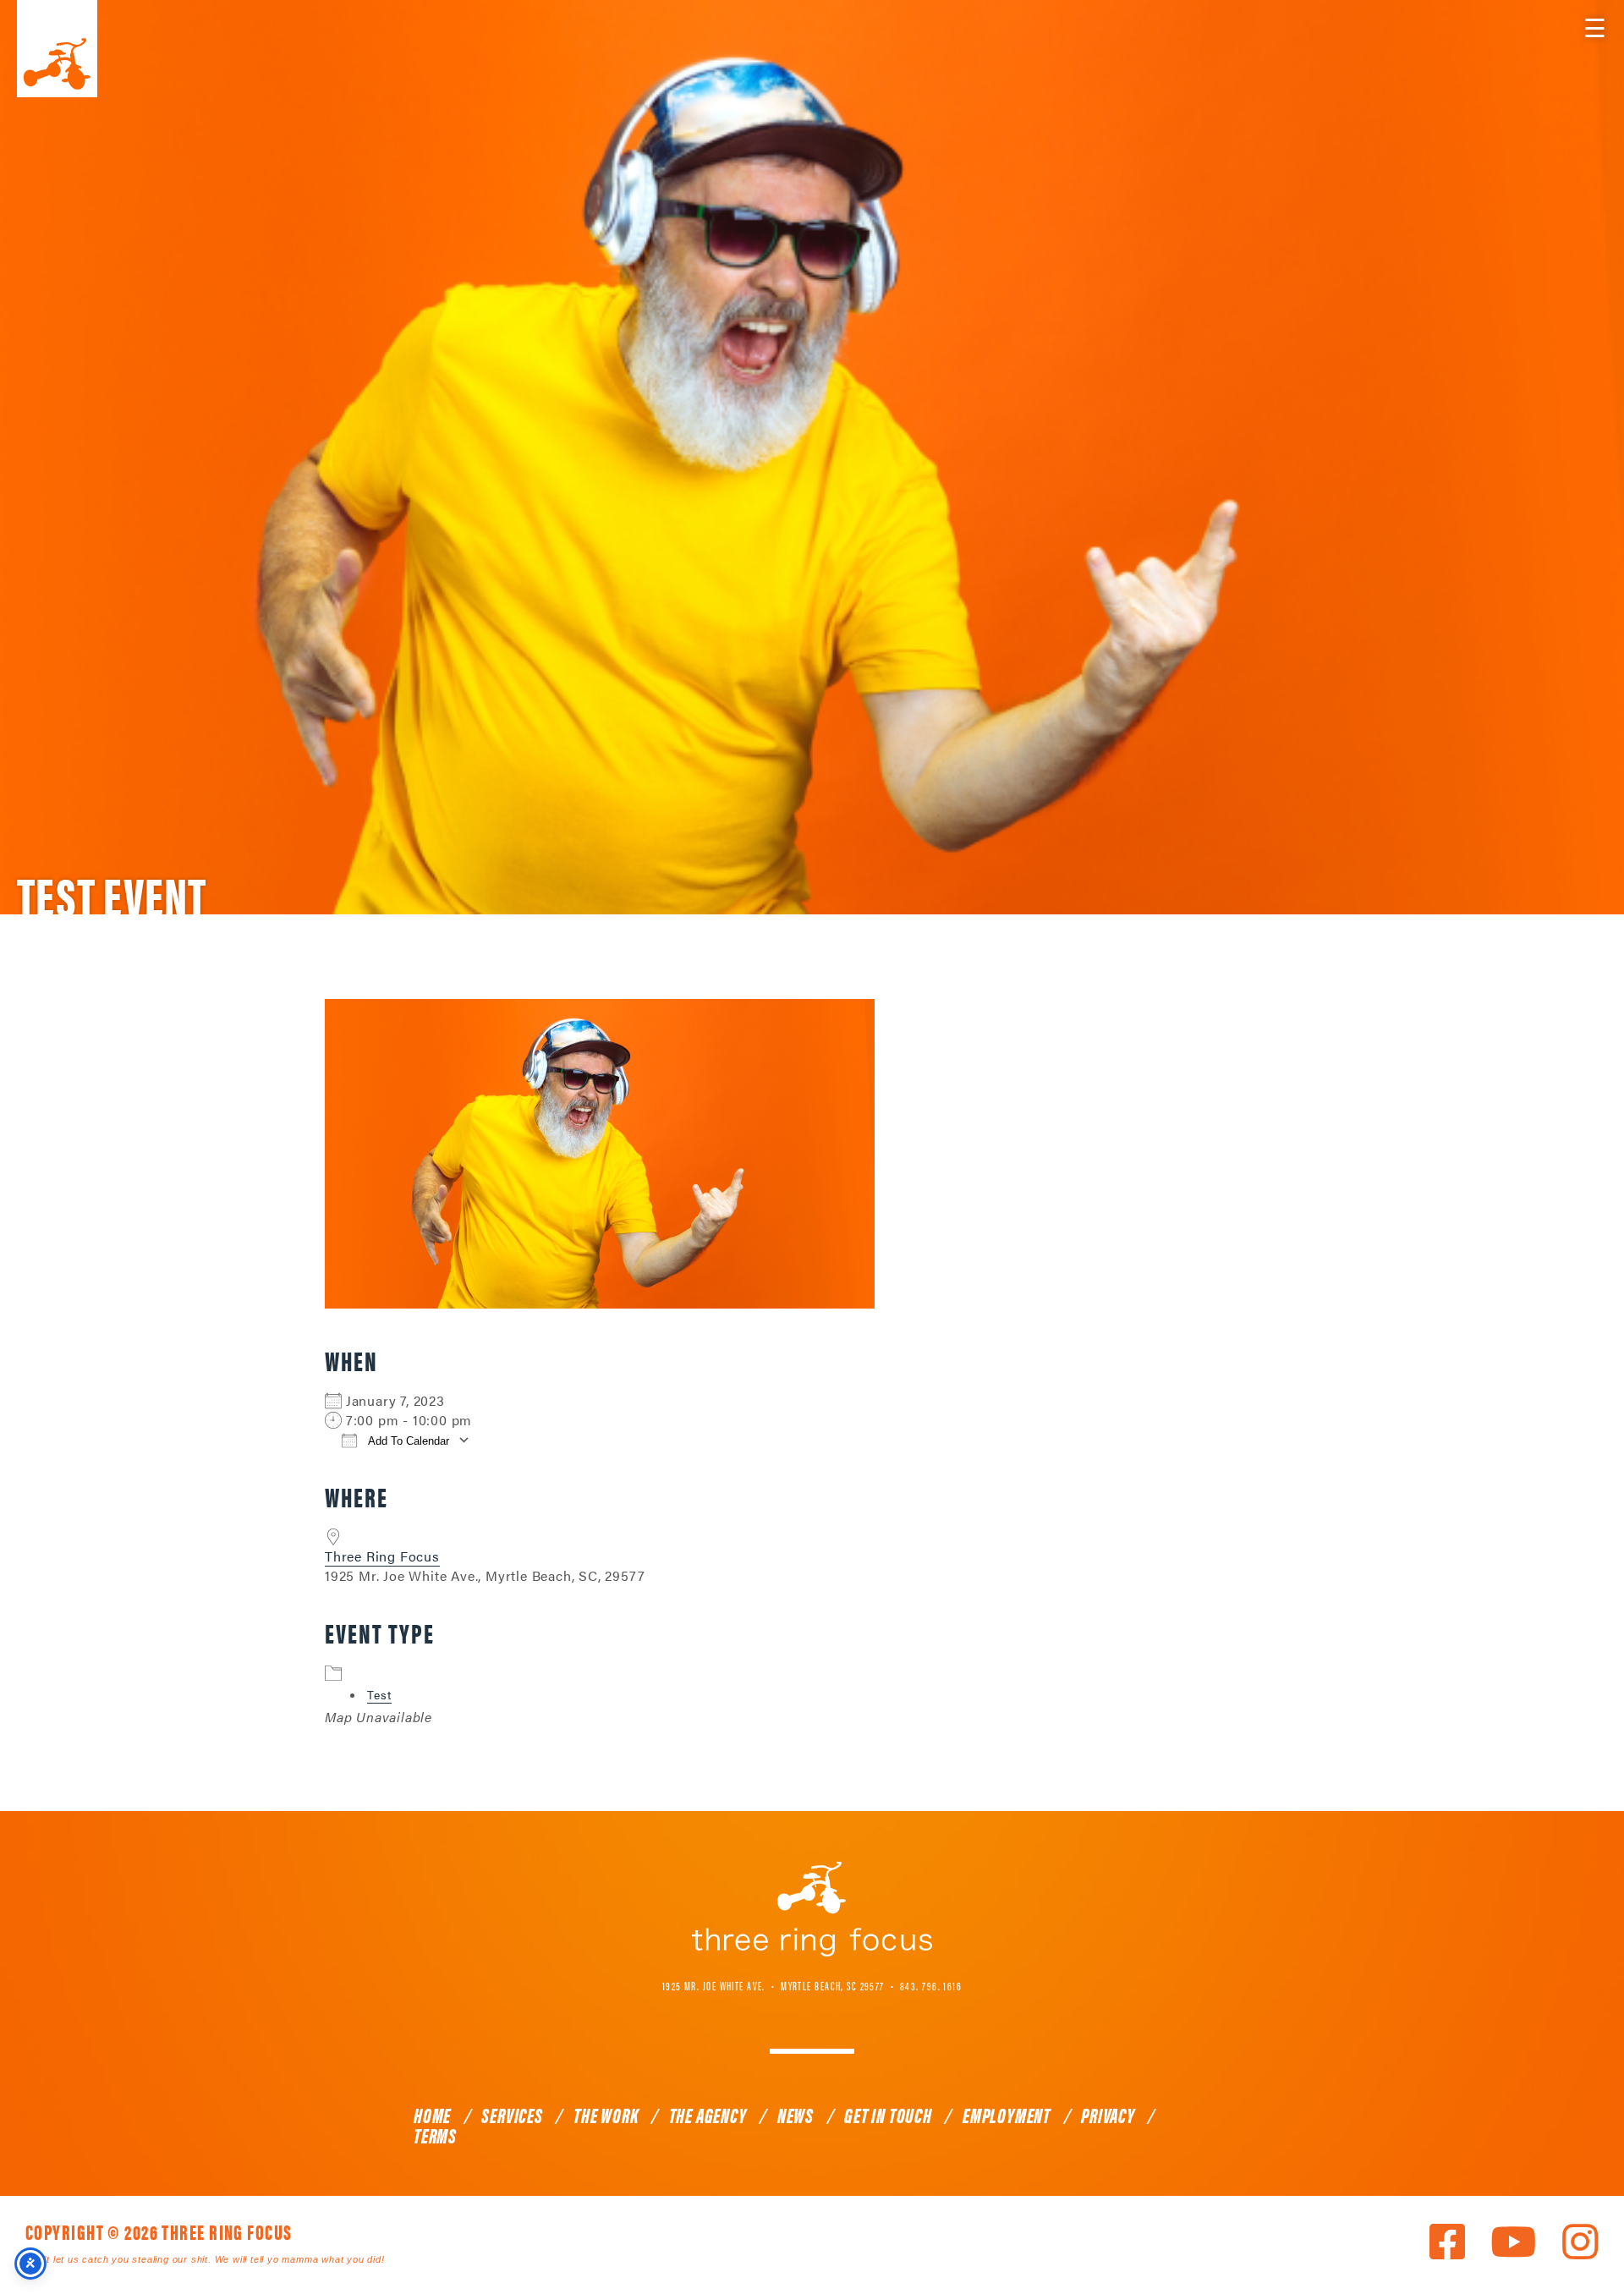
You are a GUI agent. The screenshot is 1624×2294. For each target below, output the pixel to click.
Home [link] (432, 2115)
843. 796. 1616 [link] (931, 1985)
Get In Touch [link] (888, 2115)
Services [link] (512, 2115)
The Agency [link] (708, 2115)
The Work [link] (606, 2115)
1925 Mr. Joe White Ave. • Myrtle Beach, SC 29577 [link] (774, 1985)
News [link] (796, 2115)
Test (379, 1694)
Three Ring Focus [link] (57, 49)
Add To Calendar (407, 1441)
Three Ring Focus (382, 1556)
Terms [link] (435, 2135)
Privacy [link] (1108, 2115)
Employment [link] (1007, 2115)
